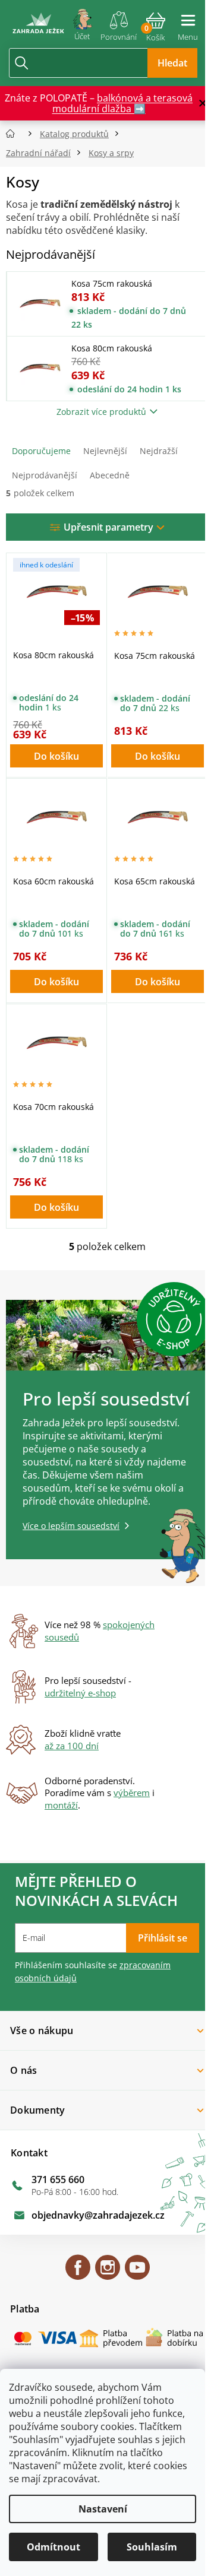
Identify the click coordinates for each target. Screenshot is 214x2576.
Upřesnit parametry (108, 527)
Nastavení (103, 2509)
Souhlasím (152, 2547)
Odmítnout (53, 2547)
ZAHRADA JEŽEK (78, 2273)
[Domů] (14, 134)
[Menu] (188, 23)
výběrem (132, 1793)
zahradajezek (108, 2273)
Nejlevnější (105, 451)
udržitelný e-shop (80, 1693)
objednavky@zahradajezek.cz (98, 2215)
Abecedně (110, 475)
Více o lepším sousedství (71, 1526)
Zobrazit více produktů (101, 412)
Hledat (172, 63)
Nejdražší (159, 451)
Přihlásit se (163, 1938)
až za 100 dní (72, 1746)
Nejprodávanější (45, 475)
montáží (61, 1805)
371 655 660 (58, 2180)
